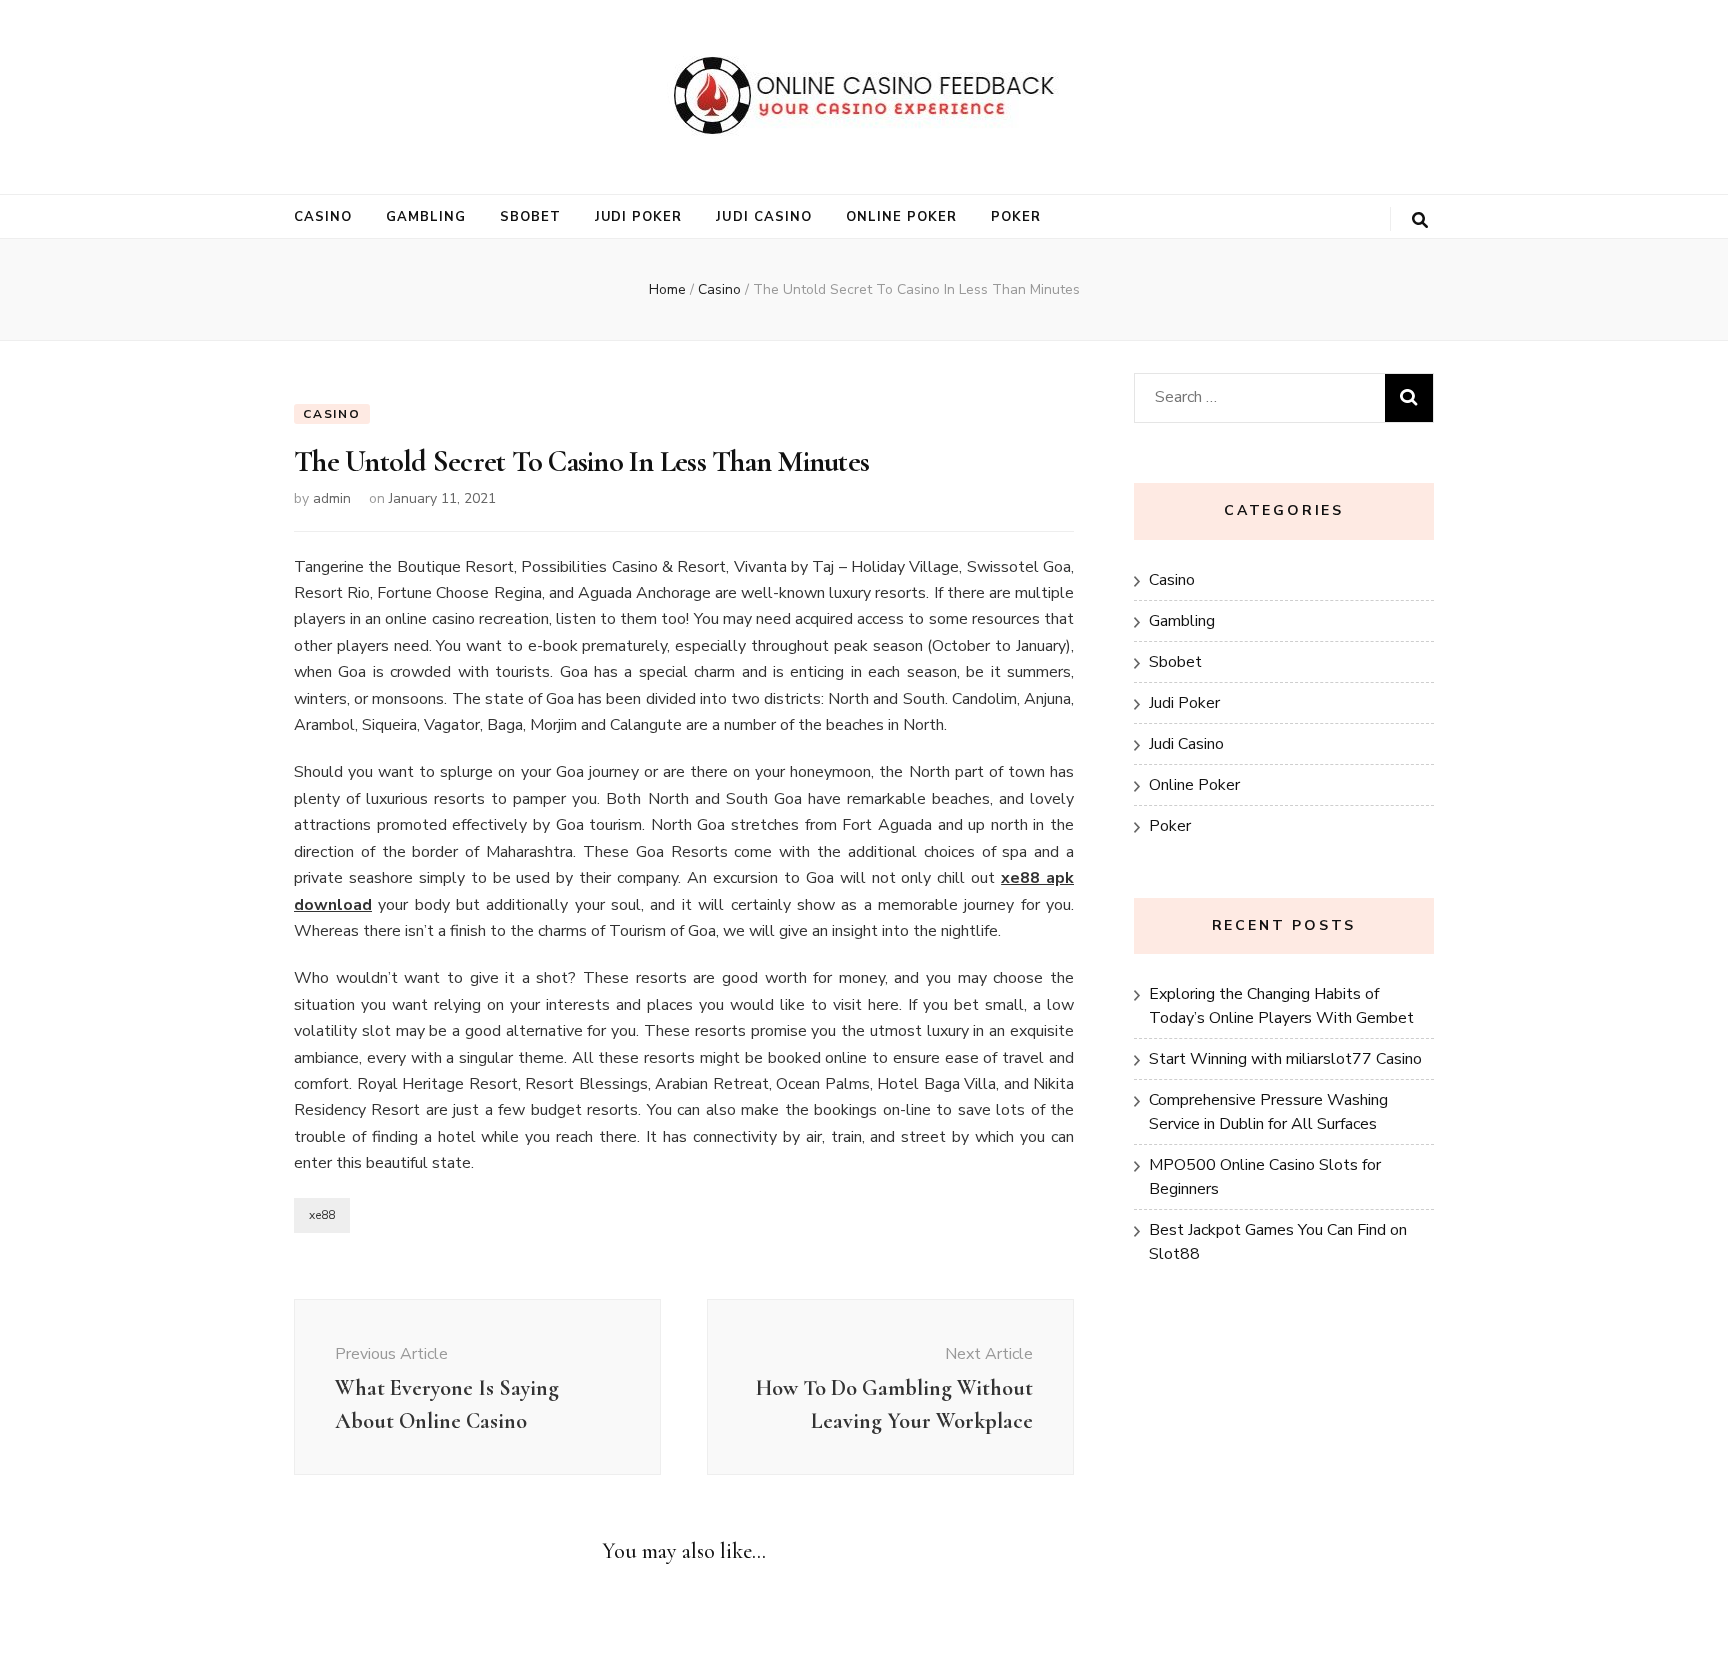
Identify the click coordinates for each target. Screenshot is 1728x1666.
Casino (323, 217)
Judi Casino (764, 217)
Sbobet (530, 217)
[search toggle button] (1420, 220)
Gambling (426, 217)
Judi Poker (639, 217)
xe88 (322, 1215)
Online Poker (901, 217)
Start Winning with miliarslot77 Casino (1285, 1059)
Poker (1016, 217)
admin (332, 498)
